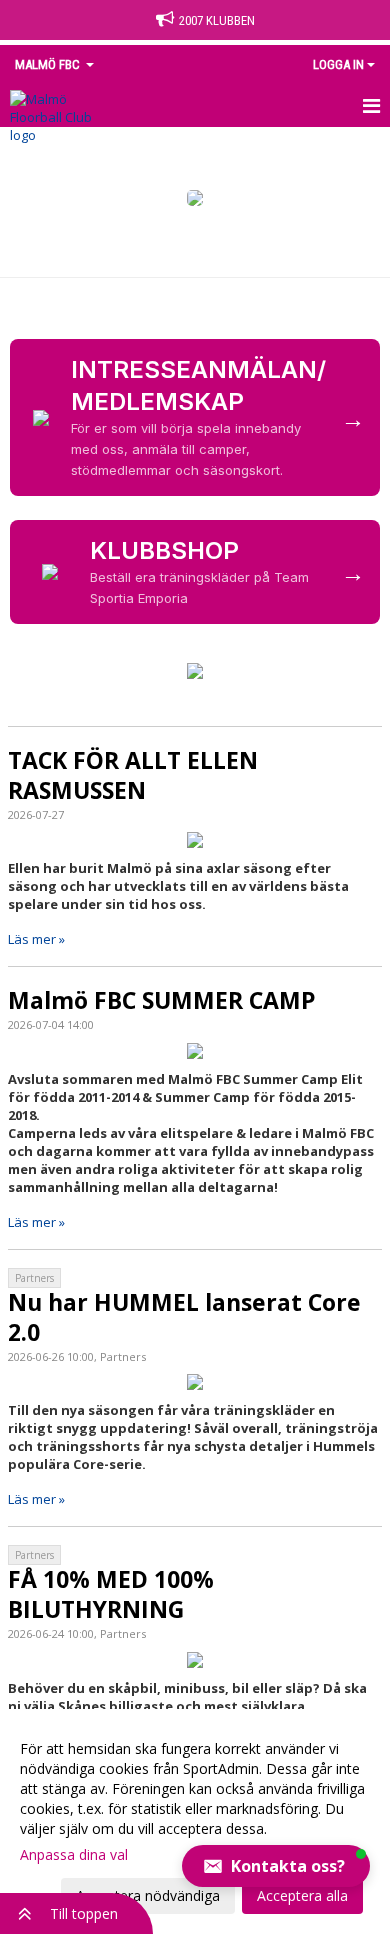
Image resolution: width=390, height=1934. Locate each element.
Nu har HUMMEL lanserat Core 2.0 (184, 1317)
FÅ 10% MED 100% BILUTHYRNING (111, 1594)
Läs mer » (36, 939)
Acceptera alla (302, 1895)
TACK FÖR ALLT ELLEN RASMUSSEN (133, 775)
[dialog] (195, 1821)
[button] (276, 1866)
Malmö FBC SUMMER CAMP (162, 1000)
